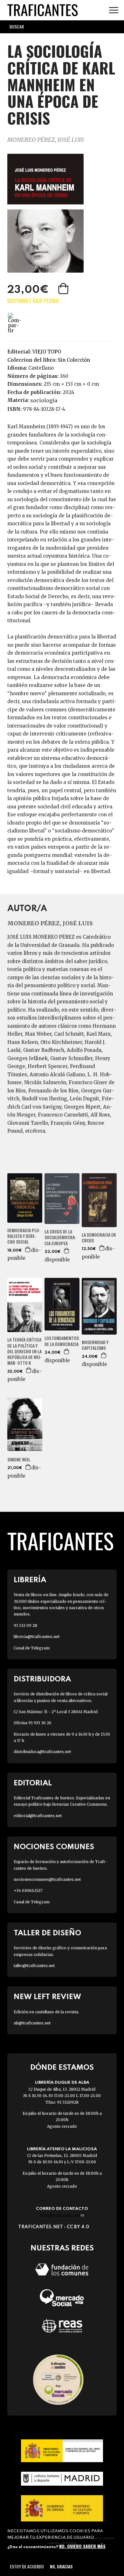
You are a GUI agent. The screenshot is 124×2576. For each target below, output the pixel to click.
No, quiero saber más (82, 2546)
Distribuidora (42, 1679)
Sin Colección (74, 360)
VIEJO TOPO (47, 352)
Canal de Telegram (32, 1648)
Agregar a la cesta (64, 288)
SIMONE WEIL (19, 1460)
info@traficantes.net (62, 2215)
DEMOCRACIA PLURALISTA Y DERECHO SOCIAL (24, 1236)
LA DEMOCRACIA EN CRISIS (99, 1238)
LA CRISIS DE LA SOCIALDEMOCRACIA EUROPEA (60, 1237)
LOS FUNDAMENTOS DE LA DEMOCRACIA (62, 1341)
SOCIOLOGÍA (44, 400)
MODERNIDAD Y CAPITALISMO (95, 1345)
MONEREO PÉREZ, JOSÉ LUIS (46, 140)
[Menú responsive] (114, 10)
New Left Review (47, 1997)
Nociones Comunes (54, 1847)
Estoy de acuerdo (27, 2566)
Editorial (33, 1783)
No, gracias (61, 2566)
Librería (30, 1580)
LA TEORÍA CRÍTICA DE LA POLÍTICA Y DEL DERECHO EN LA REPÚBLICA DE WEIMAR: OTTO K (24, 1351)
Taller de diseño (47, 1933)
